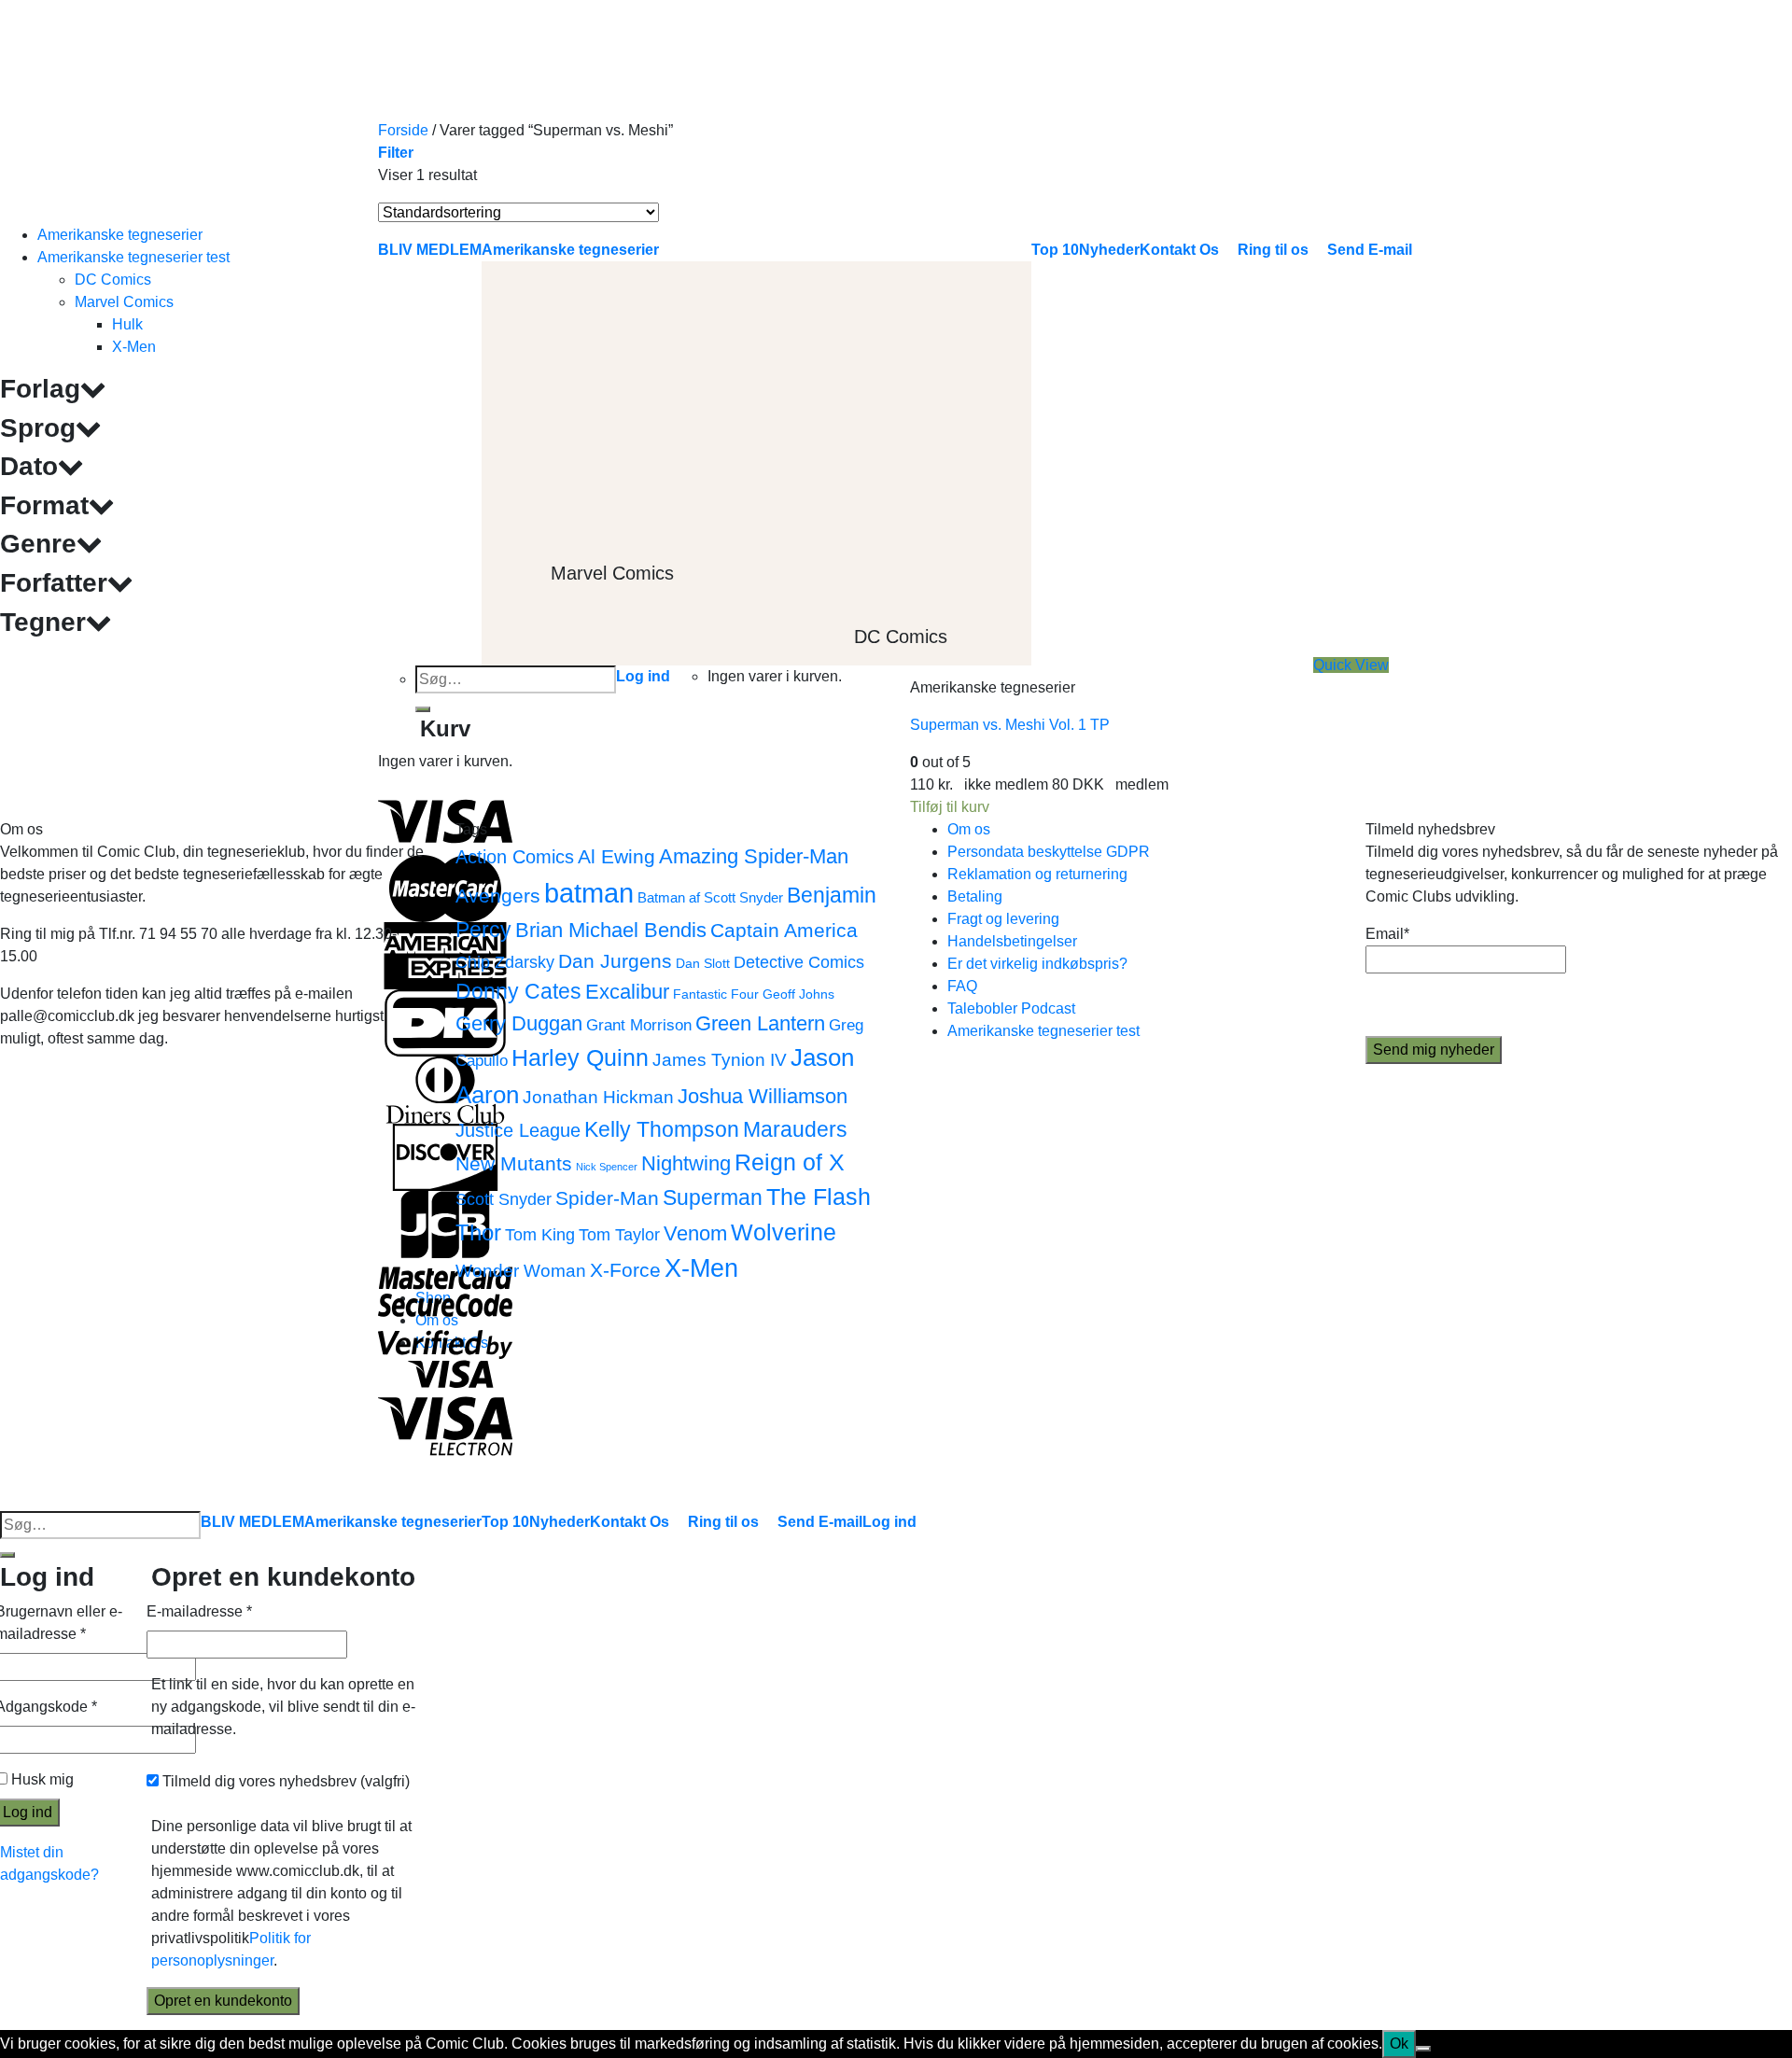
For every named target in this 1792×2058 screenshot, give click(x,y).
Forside (403, 130)
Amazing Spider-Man (754, 856)
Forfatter (54, 583)
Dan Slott (703, 964)
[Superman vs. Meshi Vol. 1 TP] (1050, 442)
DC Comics (113, 280)
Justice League (518, 1130)
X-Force (625, 1270)
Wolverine (784, 1232)
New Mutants (514, 1163)
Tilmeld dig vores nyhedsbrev (284, 1781)
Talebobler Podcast (1011, 1008)
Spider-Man (607, 1198)
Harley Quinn (580, 1058)
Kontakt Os (630, 1522)
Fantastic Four (716, 994)
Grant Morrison (639, 1025)
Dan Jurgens (615, 961)
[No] (1423, 2049)
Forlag (40, 389)
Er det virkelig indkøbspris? (1037, 964)
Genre (38, 544)
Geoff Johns (798, 994)
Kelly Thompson (662, 1129)
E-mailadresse (199, 1611)
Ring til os (723, 1522)
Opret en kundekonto (223, 2001)
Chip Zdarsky (505, 962)
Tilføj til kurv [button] (950, 807)
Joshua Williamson (763, 1096)
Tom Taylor (619, 1234)
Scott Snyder (504, 1199)
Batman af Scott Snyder (710, 897)
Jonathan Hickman (598, 1097)
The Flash (819, 1197)
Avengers (498, 896)
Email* (1387, 934)
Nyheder (560, 1522)
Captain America (784, 930)
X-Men (134, 347)
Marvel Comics (124, 302)
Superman (713, 1197)
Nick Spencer (607, 1167)
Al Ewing (616, 856)
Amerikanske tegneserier (120, 235)
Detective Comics (799, 962)
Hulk (127, 324)
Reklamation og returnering (1037, 874)
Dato (29, 466)
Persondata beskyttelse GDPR (1049, 852)
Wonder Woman (521, 1270)
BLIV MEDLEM (252, 1522)
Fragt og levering (1003, 919)
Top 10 (505, 1522)
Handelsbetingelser (1012, 941)
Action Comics (515, 857)
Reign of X (790, 1162)
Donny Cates (518, 991)
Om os (969, 829)
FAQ (962, 986)
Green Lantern (760, 1023)
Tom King (540, 1234)
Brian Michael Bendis (611, 930)
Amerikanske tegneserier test (133, 257)
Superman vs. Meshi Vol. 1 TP (1010, 725)
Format (44, 505)
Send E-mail (820, 1522)
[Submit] (7, 1555)
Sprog (38, 428)
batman (589, 893)
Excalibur (627, 992)
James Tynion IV (720, 1059)
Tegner (43, 622)
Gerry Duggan (519, 1023)
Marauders (795, 1129)
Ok (1399, 2044)
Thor (478, 1232)
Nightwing (686, 1163)
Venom (695, 1233)
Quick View (1351, 665)
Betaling (975, 896)
